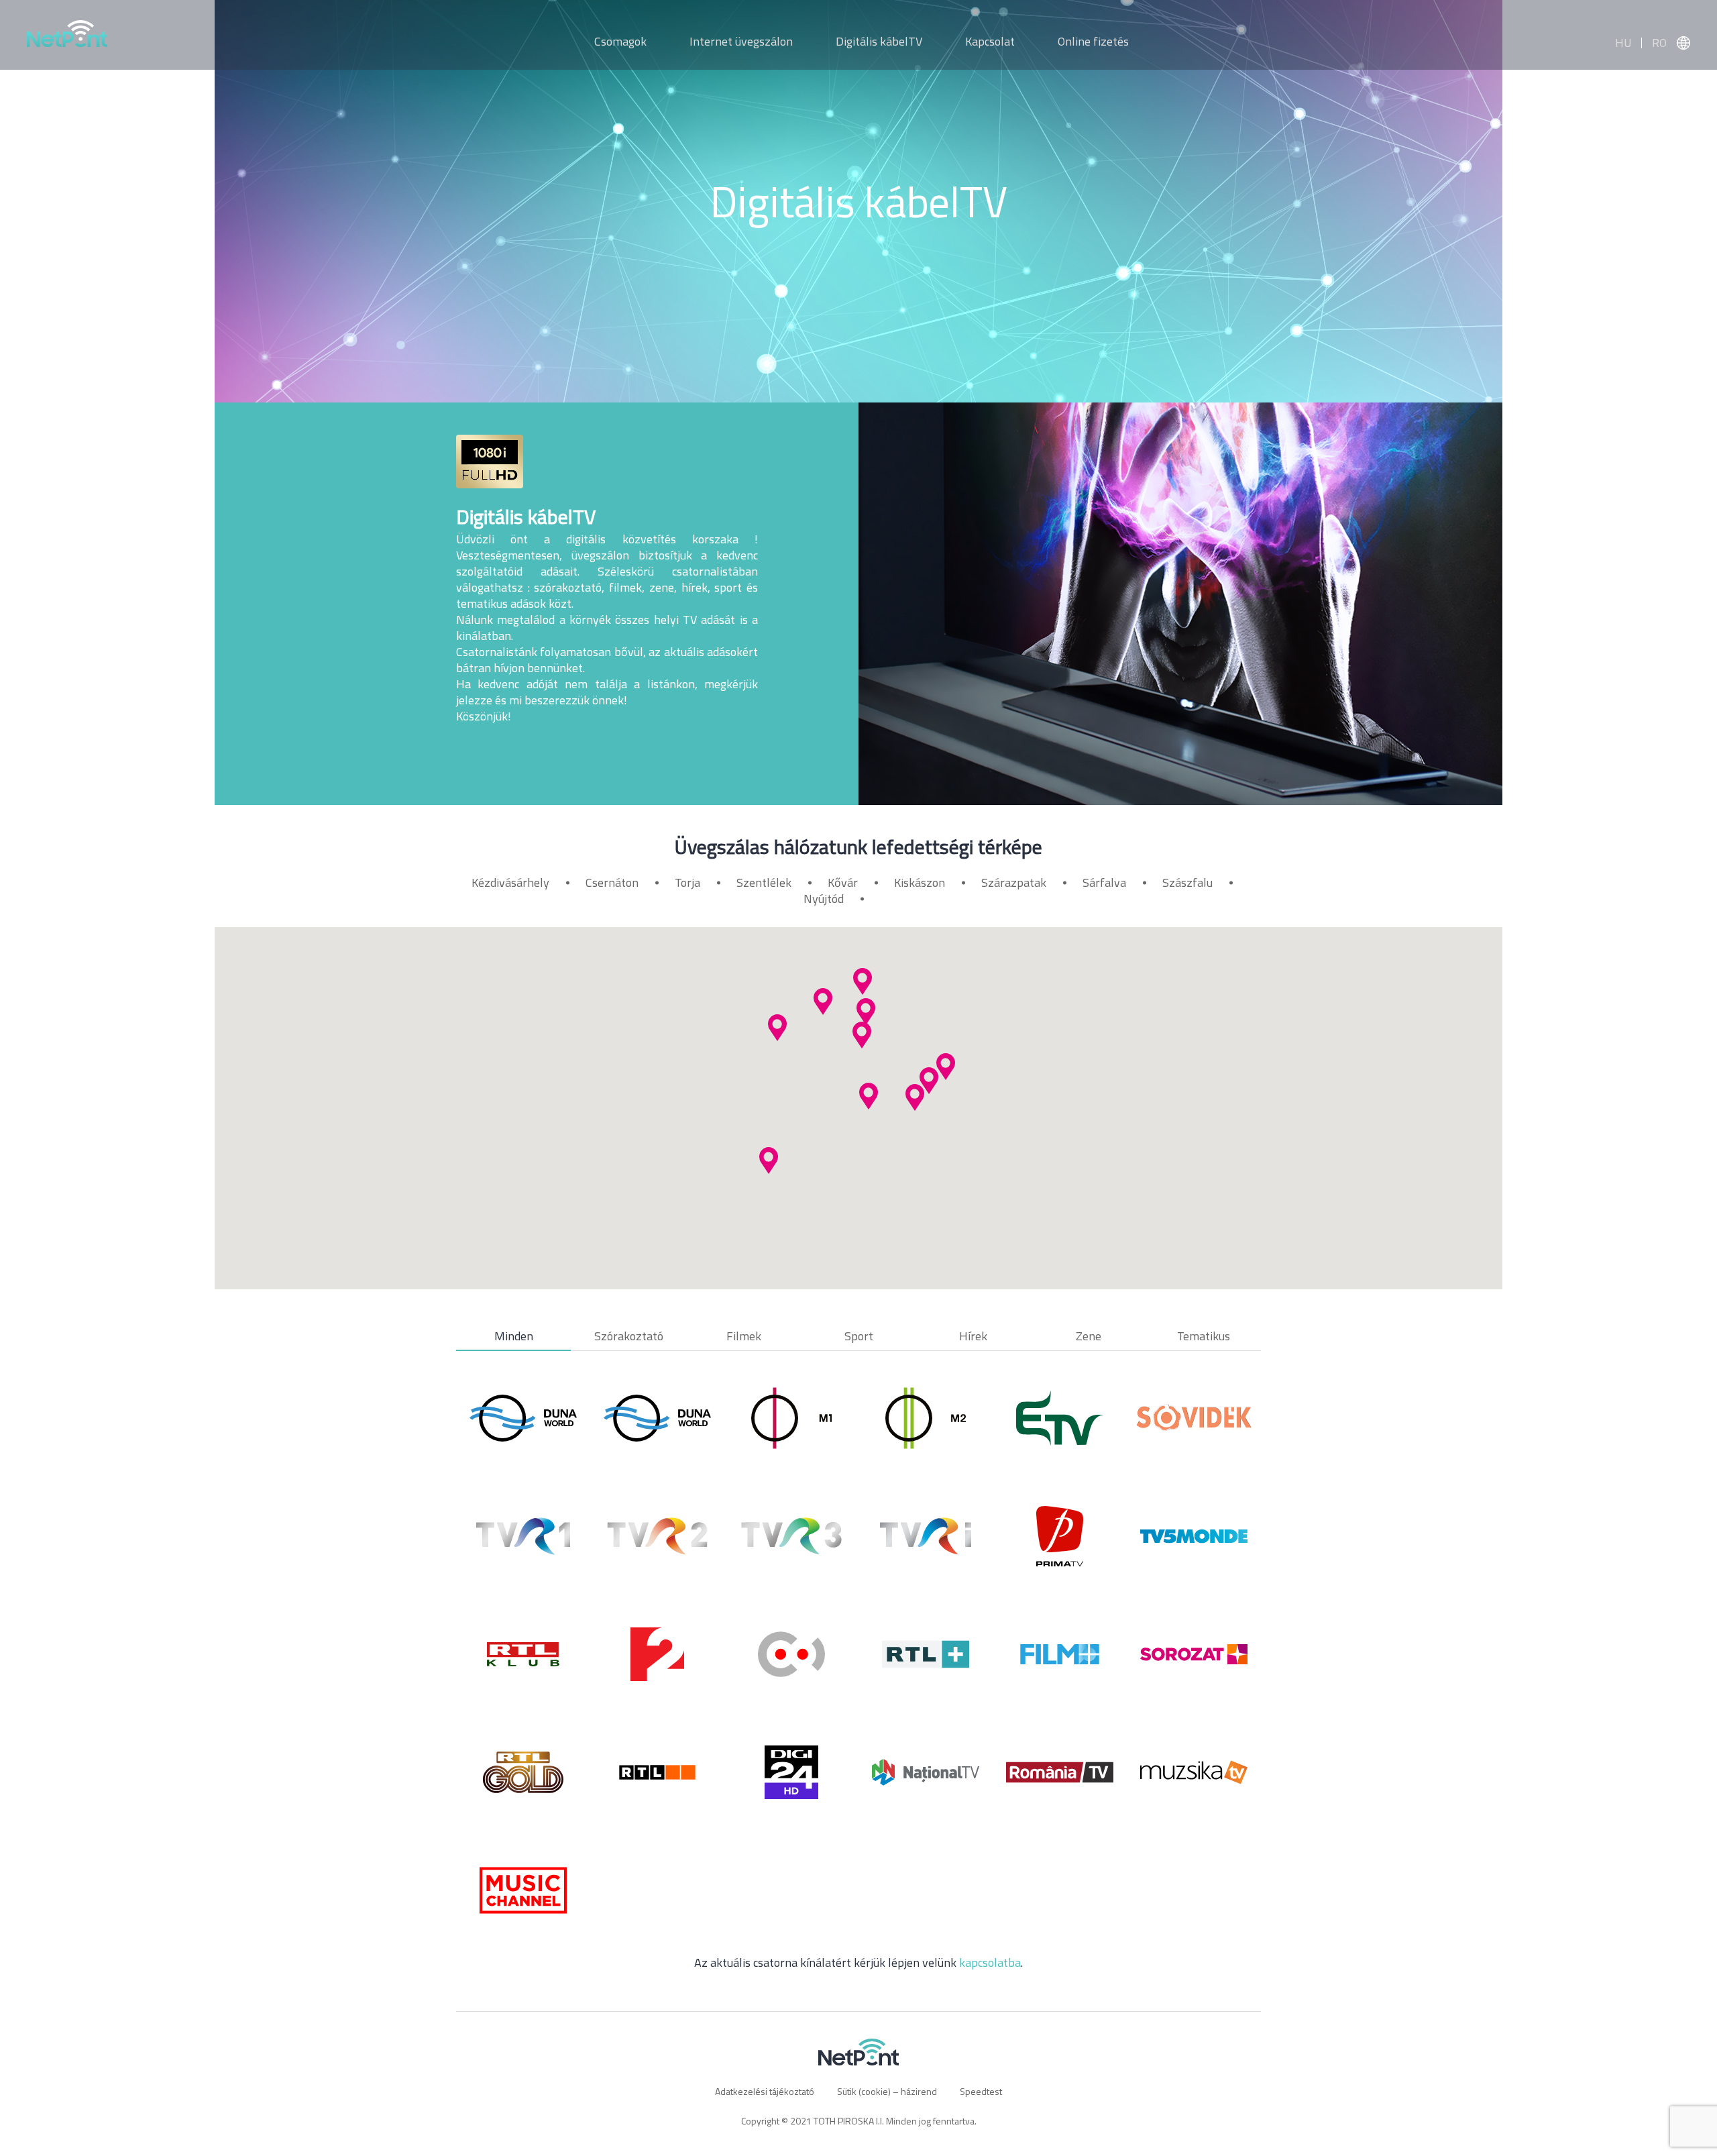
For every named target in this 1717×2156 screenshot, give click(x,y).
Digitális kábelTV (879, 41)
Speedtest (981, 2091)
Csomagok (620, 41)
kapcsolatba (990, 1962)
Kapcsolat (990, 41)
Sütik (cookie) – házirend (887, 2091)
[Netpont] (67, 45)
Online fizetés (1093, 41)
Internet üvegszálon (741, 41)
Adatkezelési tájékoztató (765, 2091)
